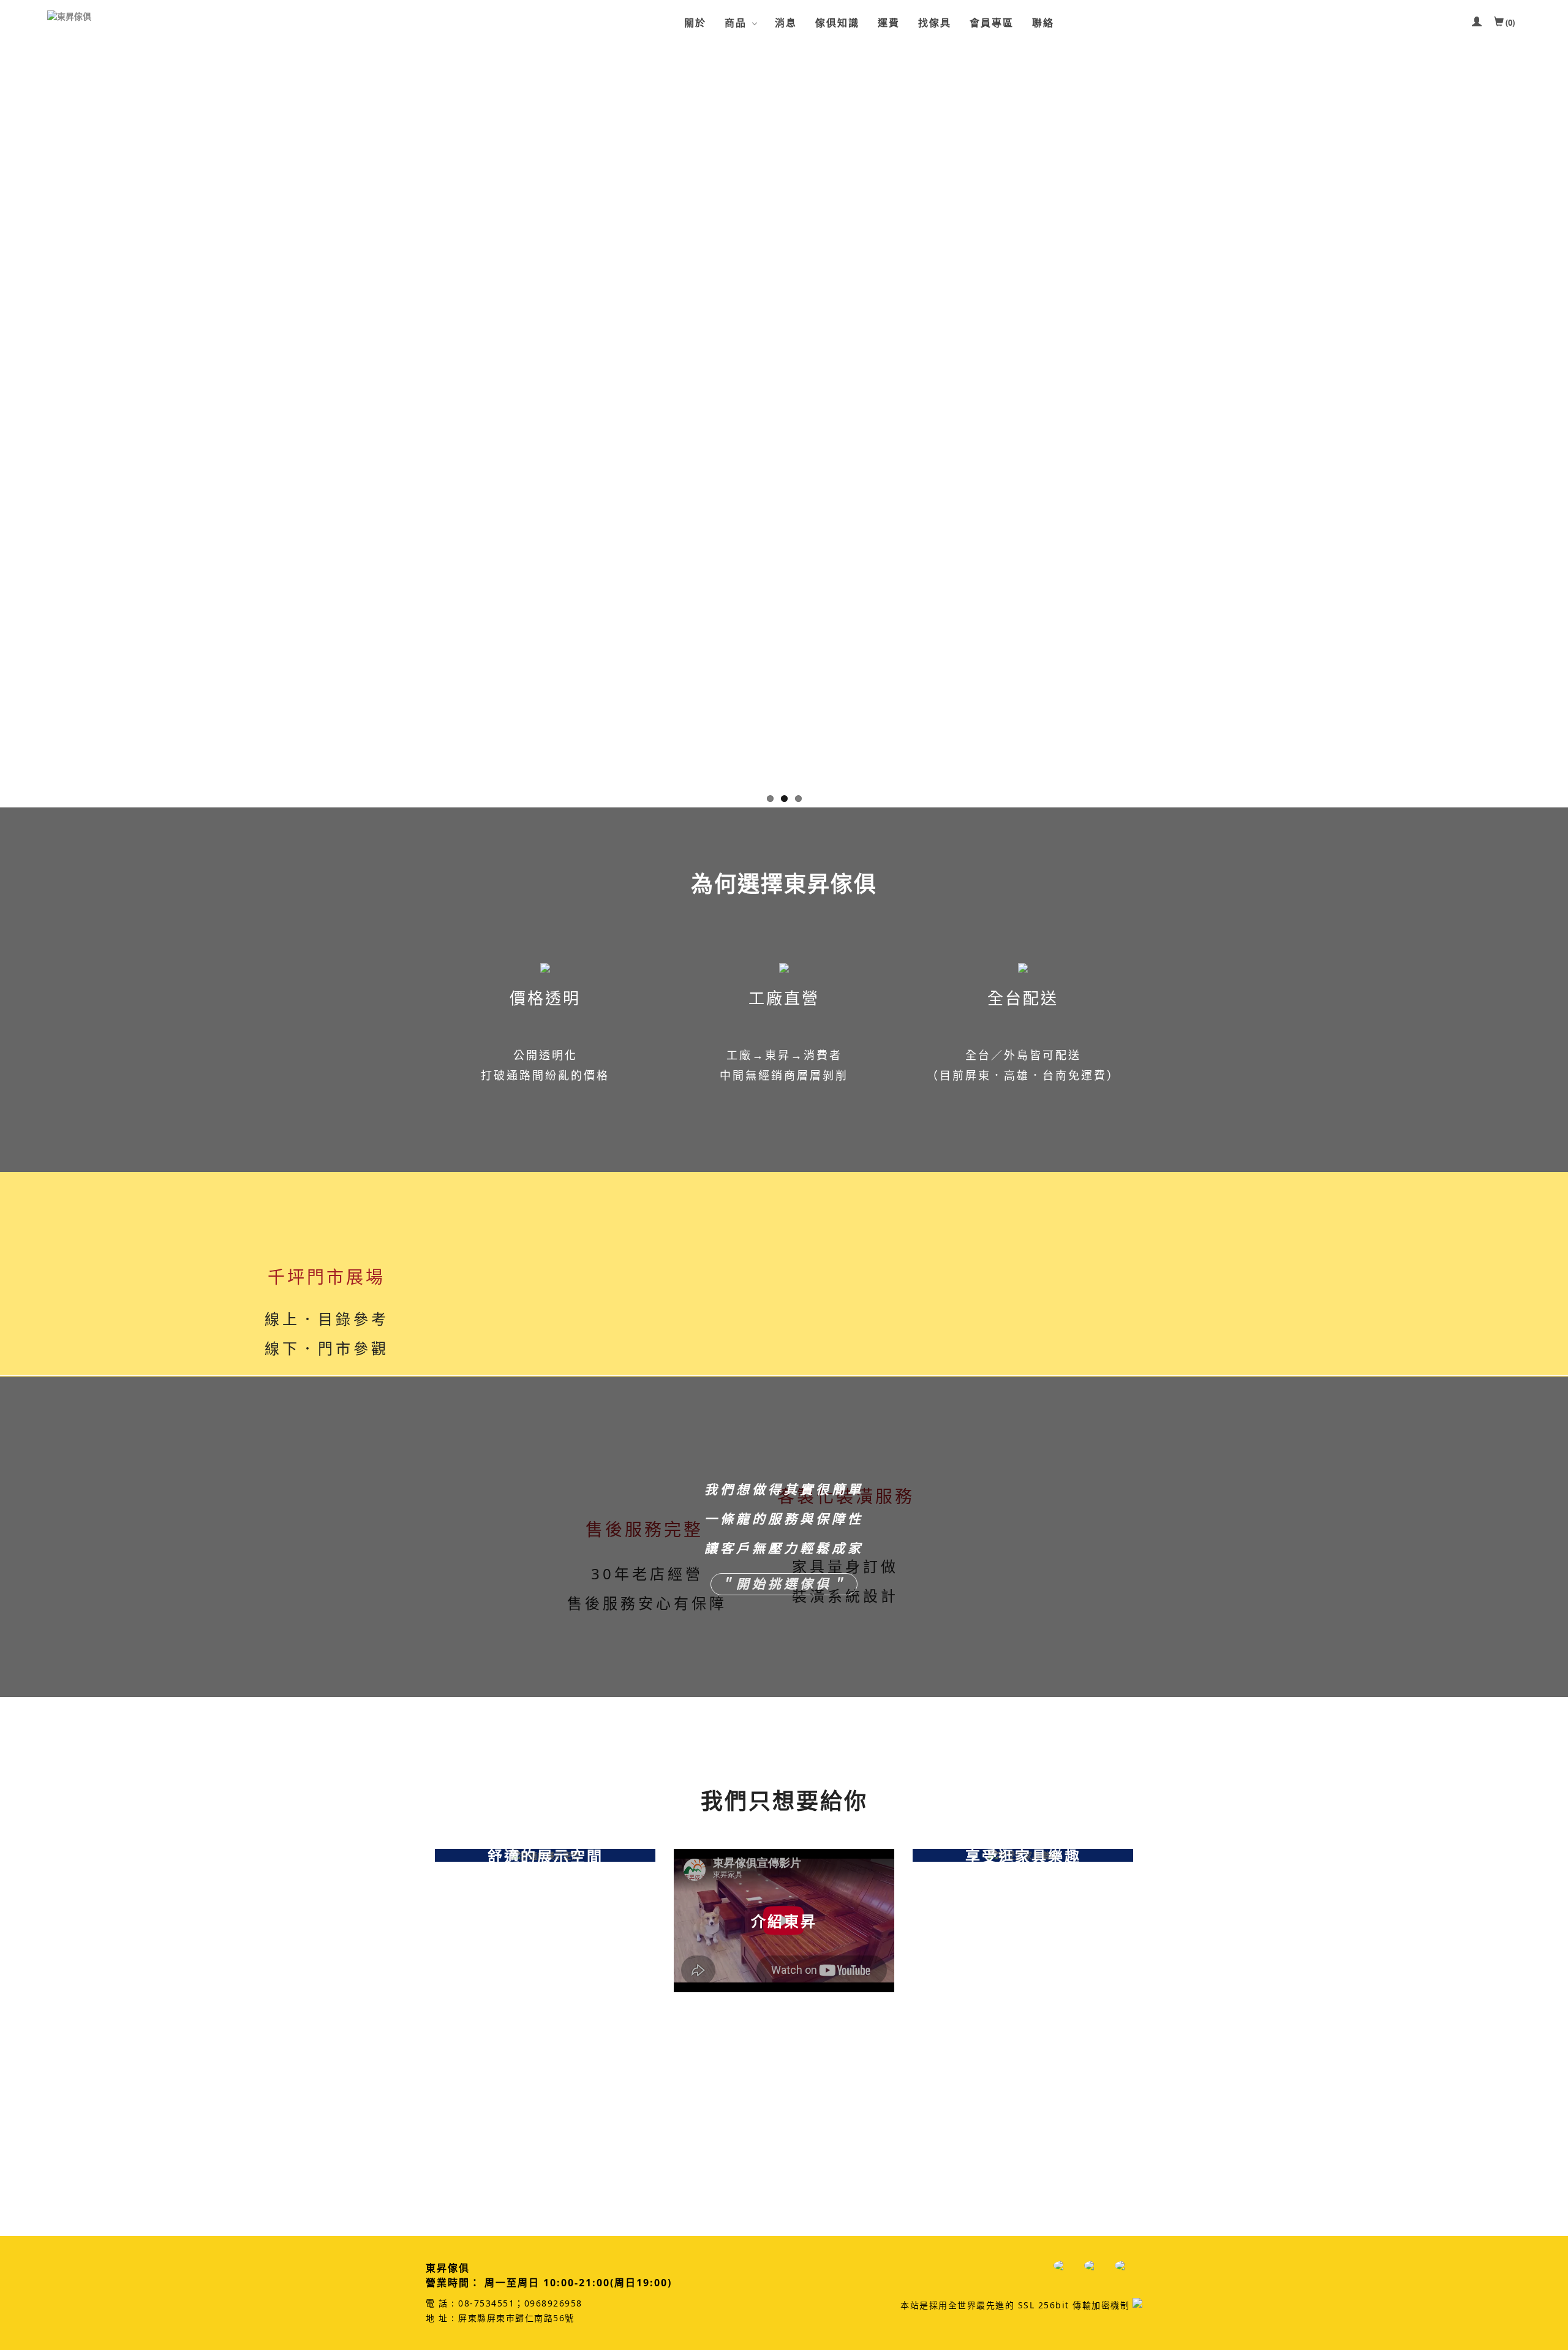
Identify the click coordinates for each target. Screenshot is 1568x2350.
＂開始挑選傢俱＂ (784, 1584)
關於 (695, 23)
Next (1559, 423)
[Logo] (108, 17)
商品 (736, 23)
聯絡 (1043, 23)
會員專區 (992, 23)
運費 (889, 23)
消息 (786, 23)
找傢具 (935, 23)
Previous (9, 423)
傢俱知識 (837, 23)
